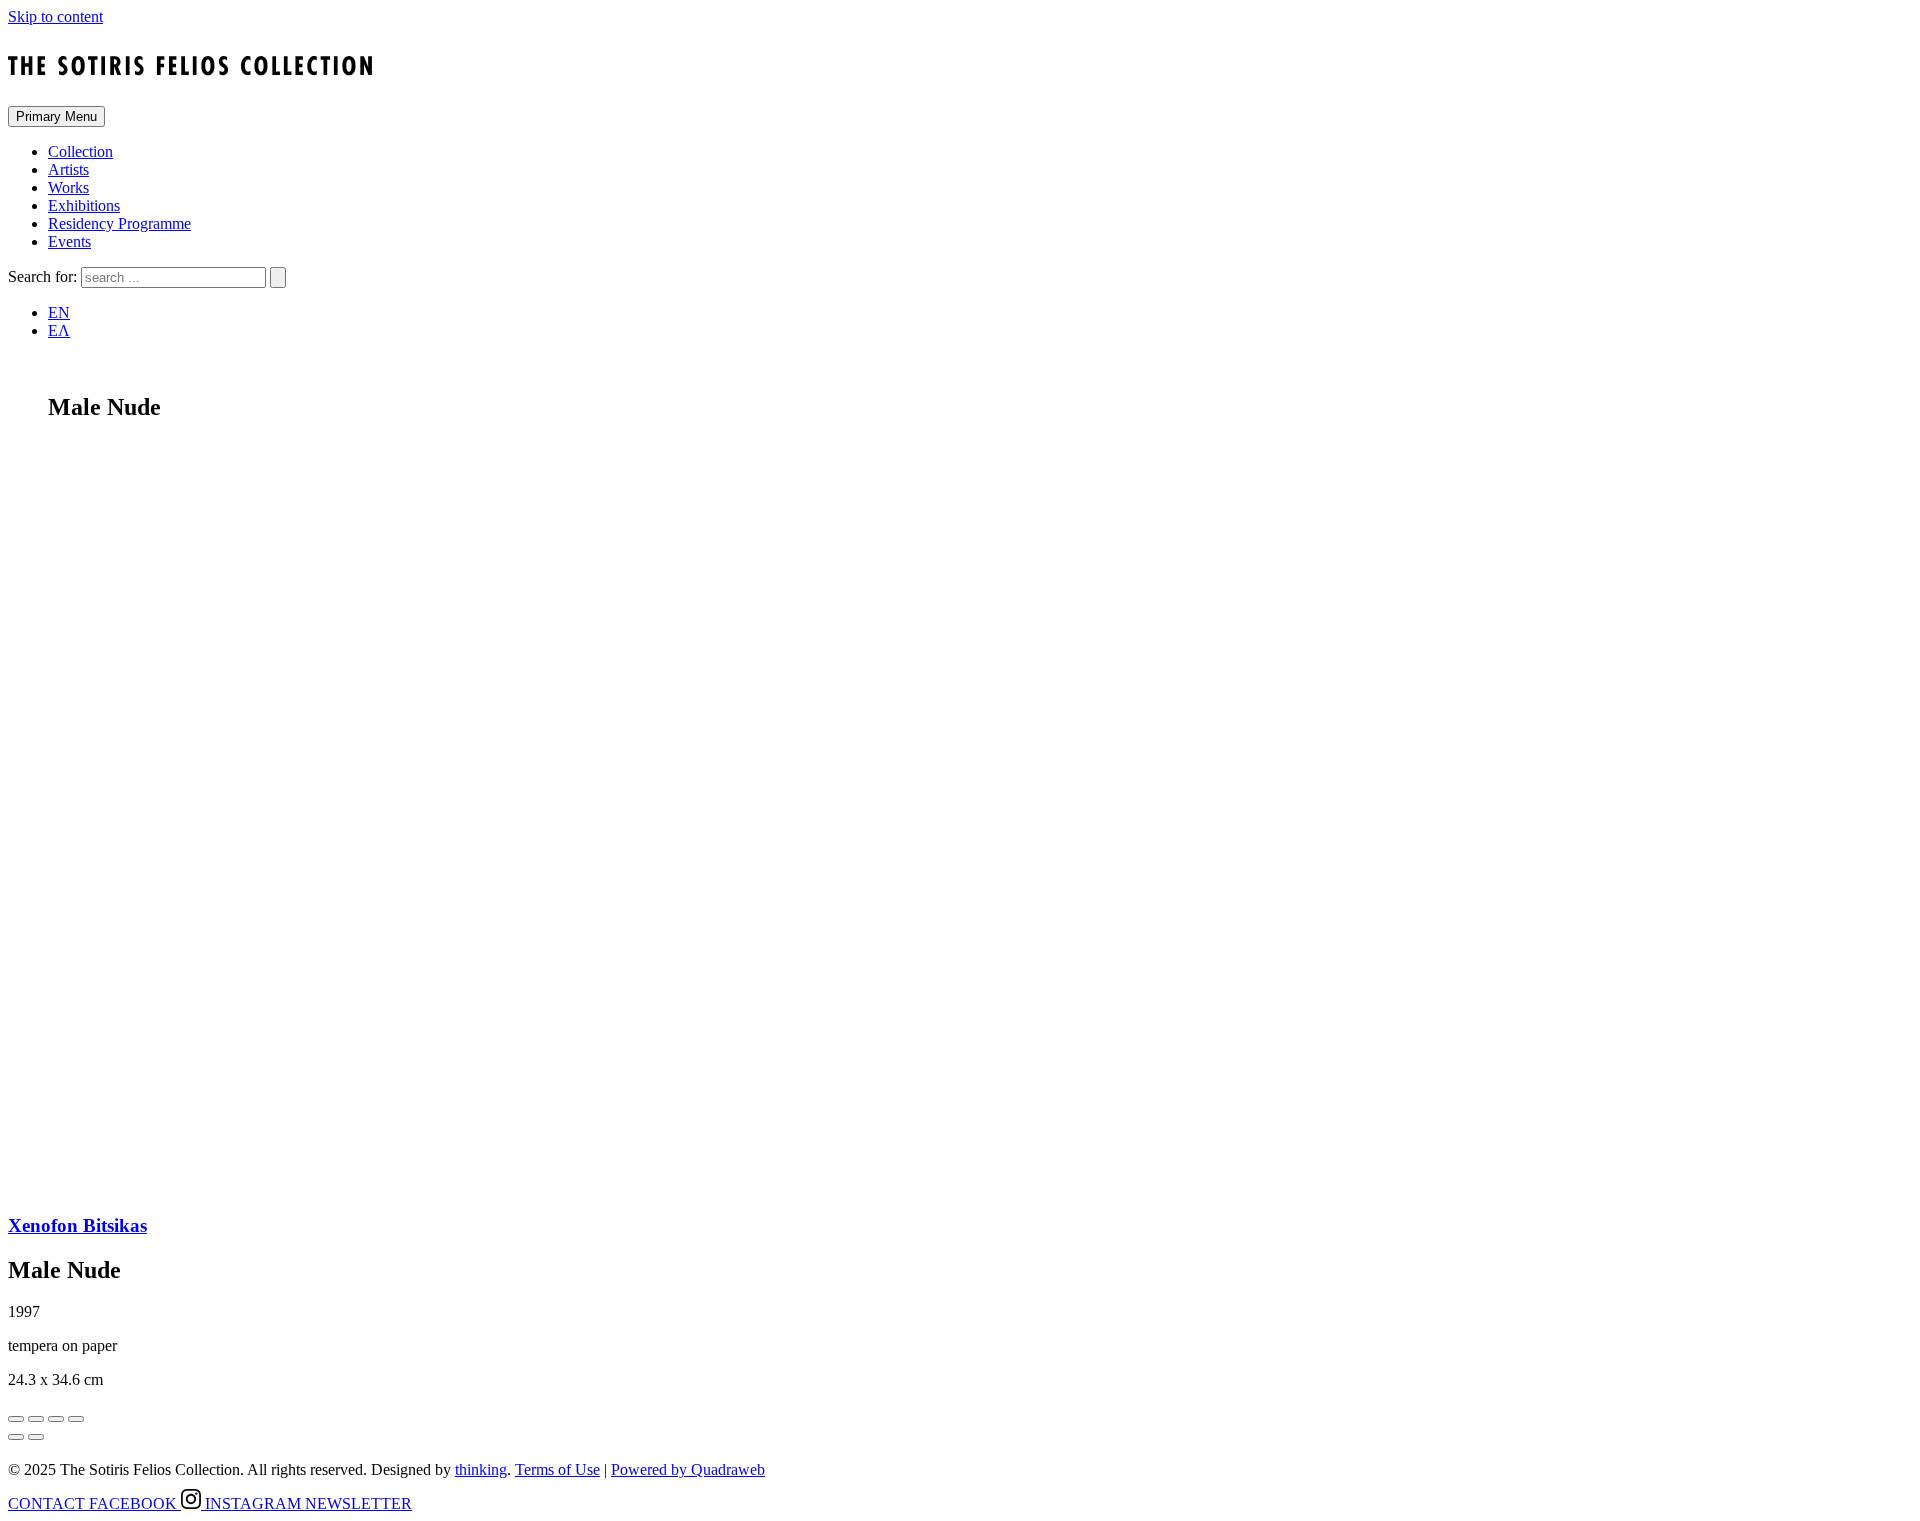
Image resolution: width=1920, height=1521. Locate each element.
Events (69, 241)
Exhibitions (84, 205)
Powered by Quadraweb (688, 1469)
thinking (481, 1469)
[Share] (36, 1419)
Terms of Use (557, 1469)
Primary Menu (56, 116)
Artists (68, 169)
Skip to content (55, 16)
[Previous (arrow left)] (16, 1437)
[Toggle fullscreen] (56, 1419)
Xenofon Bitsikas (77, 1225)
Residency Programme (119, 223)
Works (68, 187)
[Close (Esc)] (16, 1419)
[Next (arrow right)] (36, 1437)
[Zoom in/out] (76, 1419)
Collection (80, 151)
